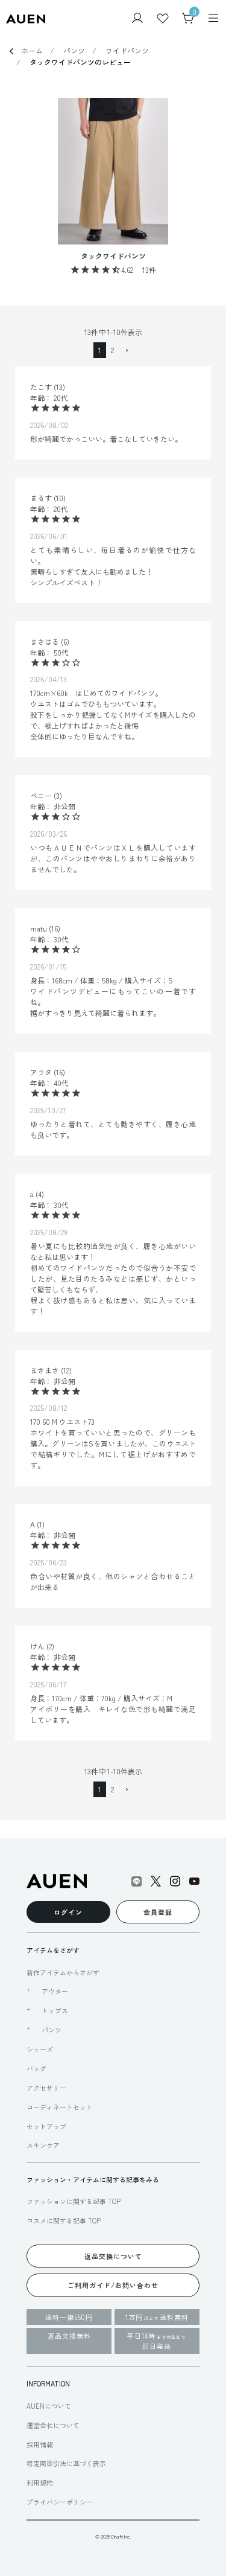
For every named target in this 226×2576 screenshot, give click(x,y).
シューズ (40, 2049)
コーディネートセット (60, 2107)
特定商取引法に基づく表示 (66, 2463)
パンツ (74, 50)
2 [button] (112, 350)
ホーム (32, 50)
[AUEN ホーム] (26, 18)
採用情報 (40, 2444)
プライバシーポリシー (60, 2502)
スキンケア (43, 2145)
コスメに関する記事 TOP (64, 2220)
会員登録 (158, 1912)
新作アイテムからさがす (63, 1972)
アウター (55, 1991)
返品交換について (113, 2256)
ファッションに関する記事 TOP (74, 2201)
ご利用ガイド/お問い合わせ (113, 2285)
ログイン (68, 1912)
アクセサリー (46, 2088)
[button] (126, 351)
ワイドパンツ (127, 50)
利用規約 (40, 2482)
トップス (55, 2010)
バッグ (36, 2068)
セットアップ (46, 2126)
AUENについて (49, 2406)
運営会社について (53, 2425)
